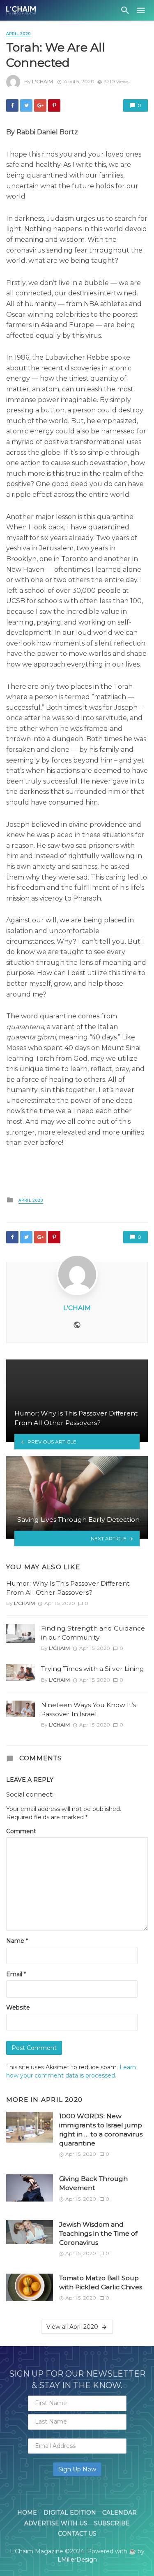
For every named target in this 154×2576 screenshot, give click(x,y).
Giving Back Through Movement (93, 2183)
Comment (21, 1831)
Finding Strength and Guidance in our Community (93, 1633)
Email (16, 1974)
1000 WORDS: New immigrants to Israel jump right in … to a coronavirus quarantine (101, 2130)
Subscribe (112, 2523)
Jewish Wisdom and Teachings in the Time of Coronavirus (98, 2233)
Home (27, 2513)
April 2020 (18, 34)
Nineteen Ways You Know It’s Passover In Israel (88, 1709)
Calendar (120, 2513)
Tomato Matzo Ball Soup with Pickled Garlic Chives (101, 2282)
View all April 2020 (72, 2327)
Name (17, 1941)
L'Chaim (43, 81)
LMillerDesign (77, 2560)
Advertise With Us (56, 2523)
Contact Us (77, 2534)
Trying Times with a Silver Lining (93, 1669)
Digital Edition (70, 2513)
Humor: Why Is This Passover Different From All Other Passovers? (68, 1588)
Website (18, 2007)
